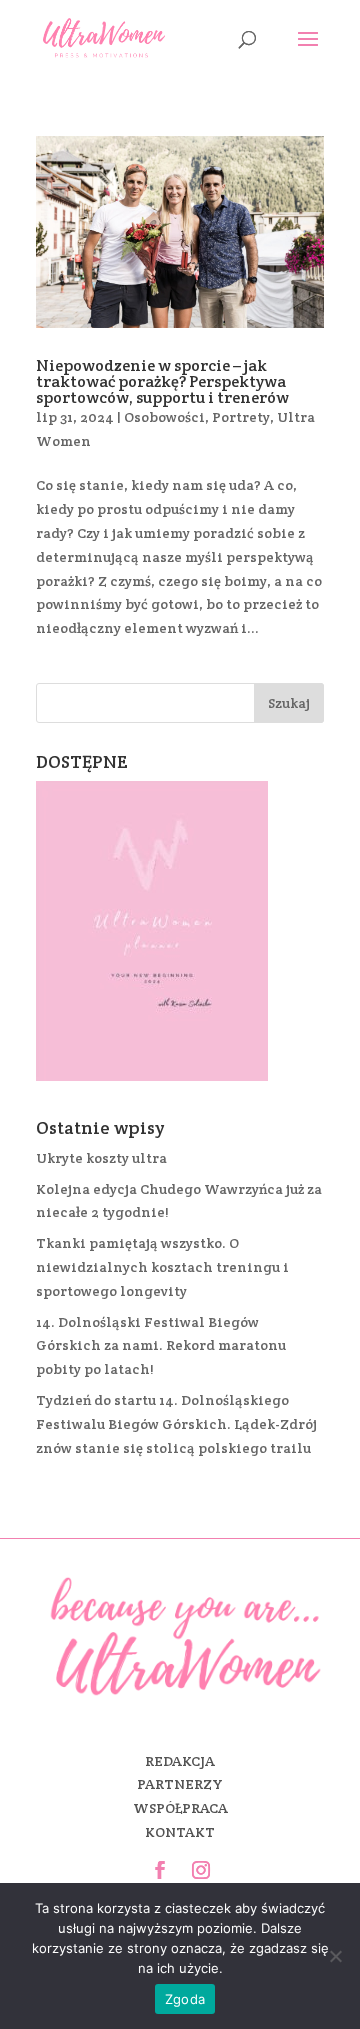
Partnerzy (180, 1784)
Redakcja (180, 1761)
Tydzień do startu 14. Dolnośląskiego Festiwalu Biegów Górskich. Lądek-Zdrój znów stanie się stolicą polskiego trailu (176, 1424)
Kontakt (180, 1832)
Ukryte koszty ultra (101, 1158)
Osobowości (164, 417)
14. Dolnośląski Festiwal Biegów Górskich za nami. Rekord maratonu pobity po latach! (161, 1346)
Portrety (241, 417)
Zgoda (185, 1999)
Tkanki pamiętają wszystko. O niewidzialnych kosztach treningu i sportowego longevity (162, 1267)
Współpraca (180, 1808)
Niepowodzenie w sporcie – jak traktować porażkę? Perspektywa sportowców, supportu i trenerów (162, 381)
